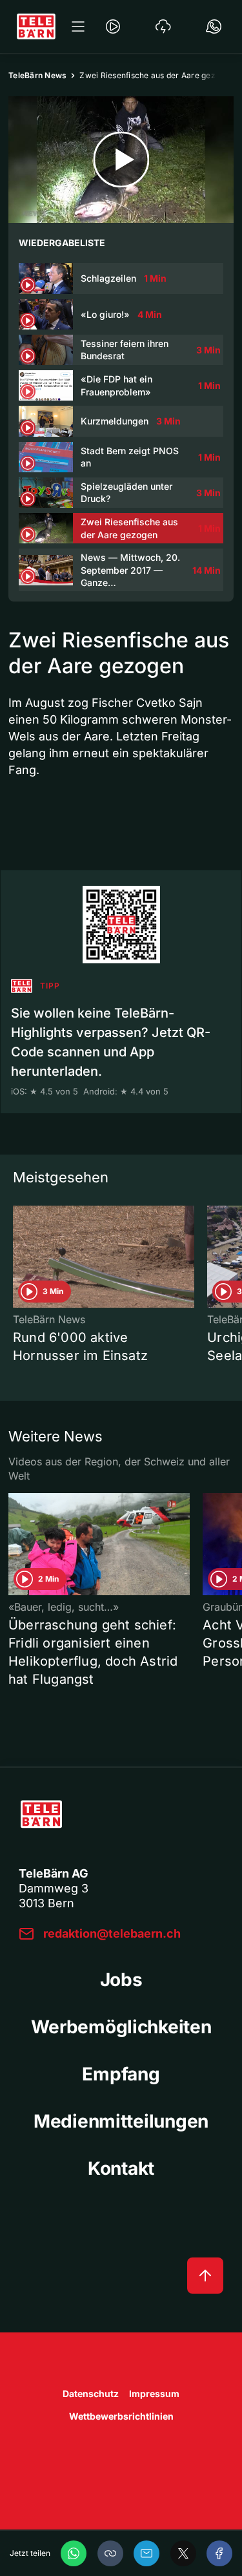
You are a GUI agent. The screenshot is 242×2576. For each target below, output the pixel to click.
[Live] (113, 26)
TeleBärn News (37, 75)
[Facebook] (219, 2553)
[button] (110, 2553)
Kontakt (121, 2168)
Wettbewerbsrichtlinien (121, 2416)
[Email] (146, 2553)
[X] (183, 2553)
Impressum (154, 2393)
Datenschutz (91, 2393)
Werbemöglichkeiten (121, 2027)
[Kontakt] (214, 26)
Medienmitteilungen (121, 2121)
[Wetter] (163, 26)
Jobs (121, 1980)
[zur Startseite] (36, 26)
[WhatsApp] (74, 2553)
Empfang (121, 2074)
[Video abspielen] (121, 160)
